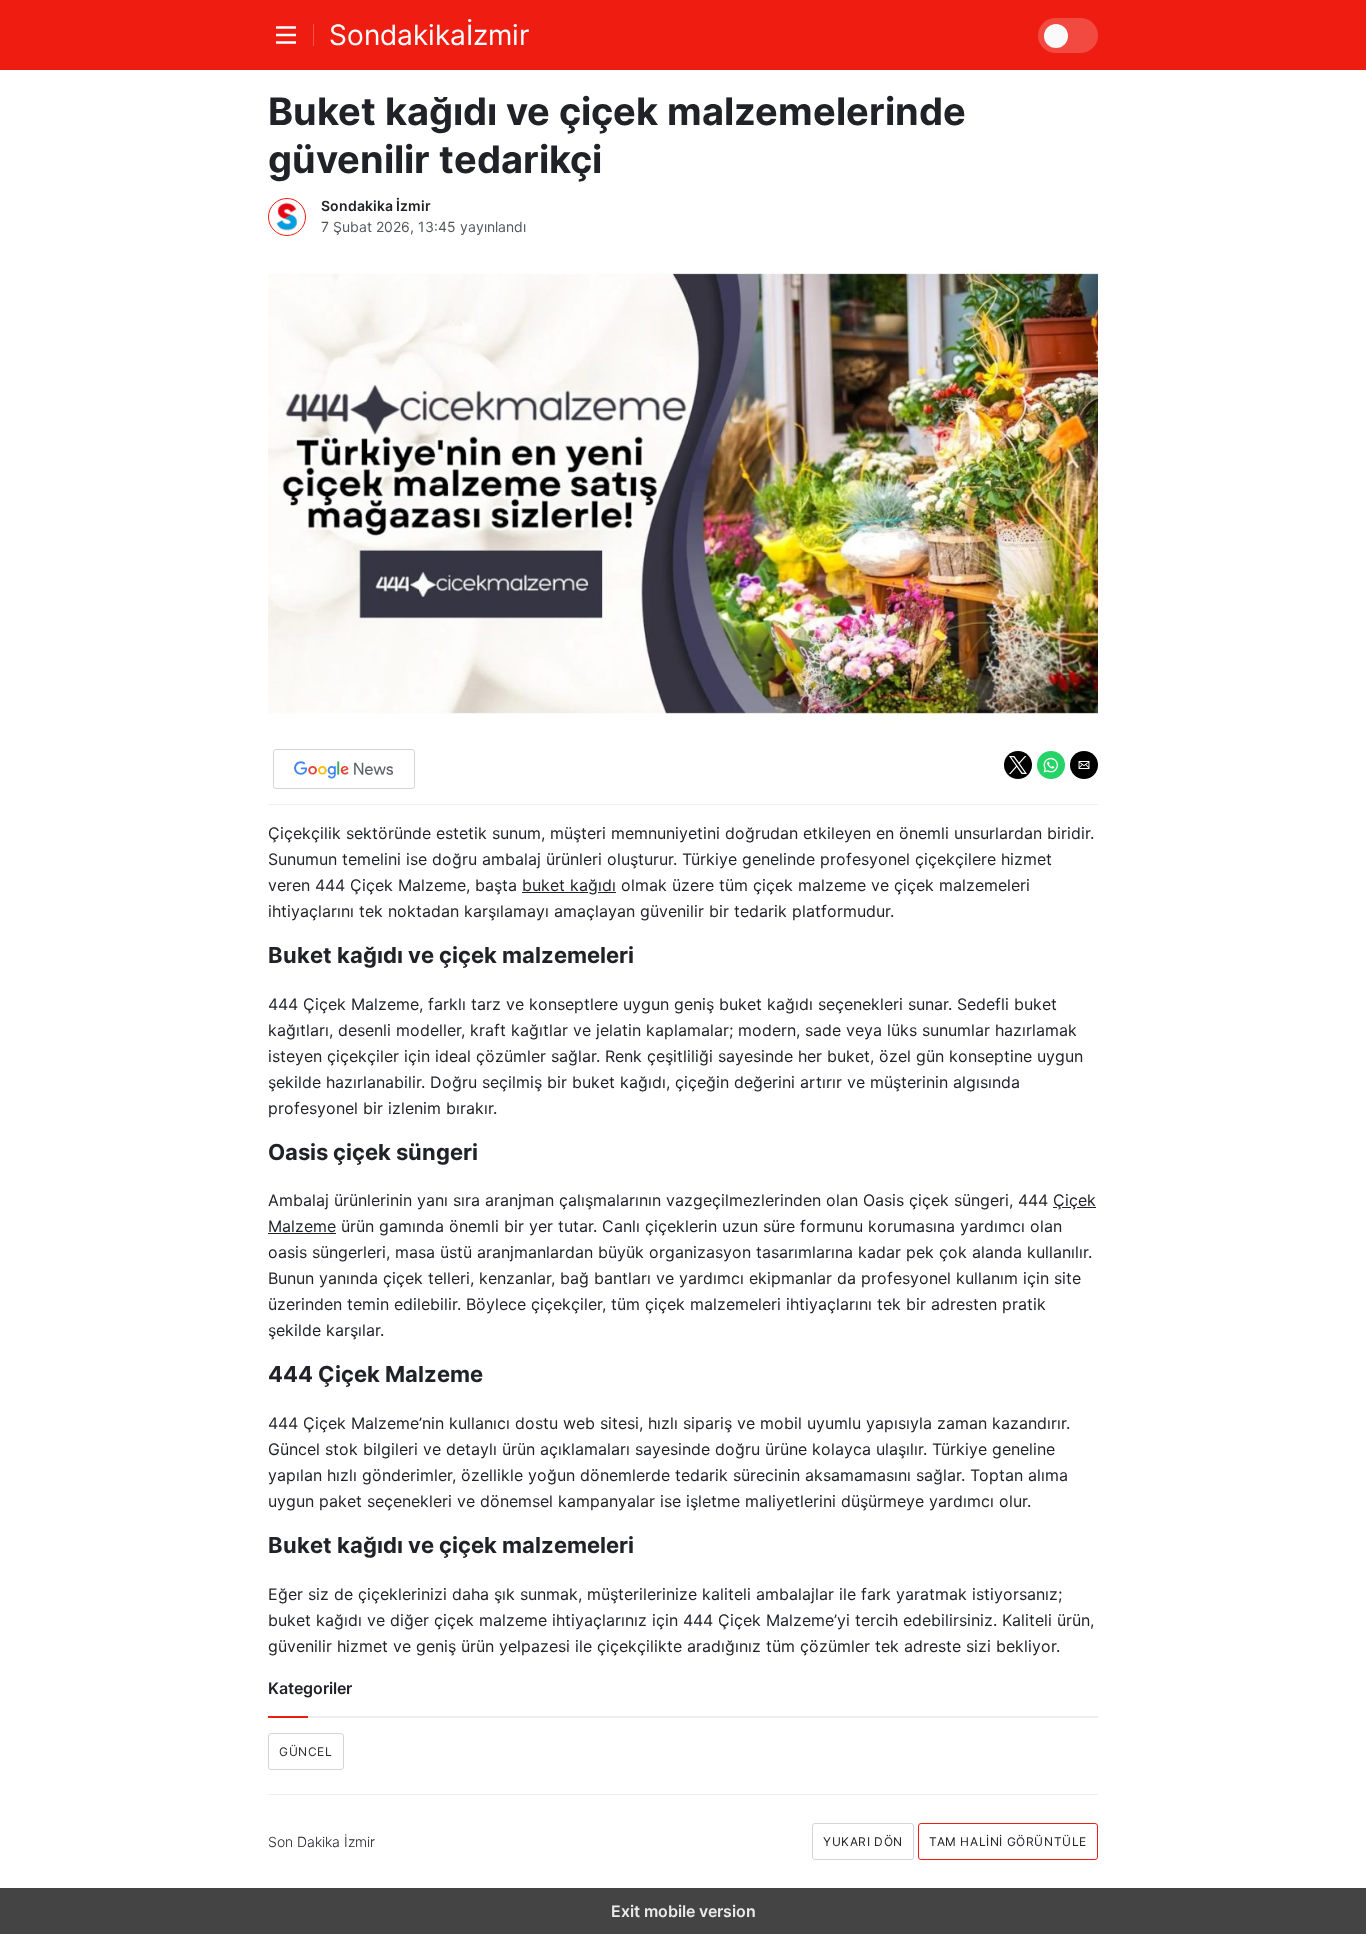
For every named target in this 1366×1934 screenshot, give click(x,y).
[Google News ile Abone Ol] (344, 769)
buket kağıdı (569, 885)
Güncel (306, 1751)
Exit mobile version (683, 1911)
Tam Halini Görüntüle (1008, 1841)
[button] (1018, 765)
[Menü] (291, 35)
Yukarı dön (863, 1841)
